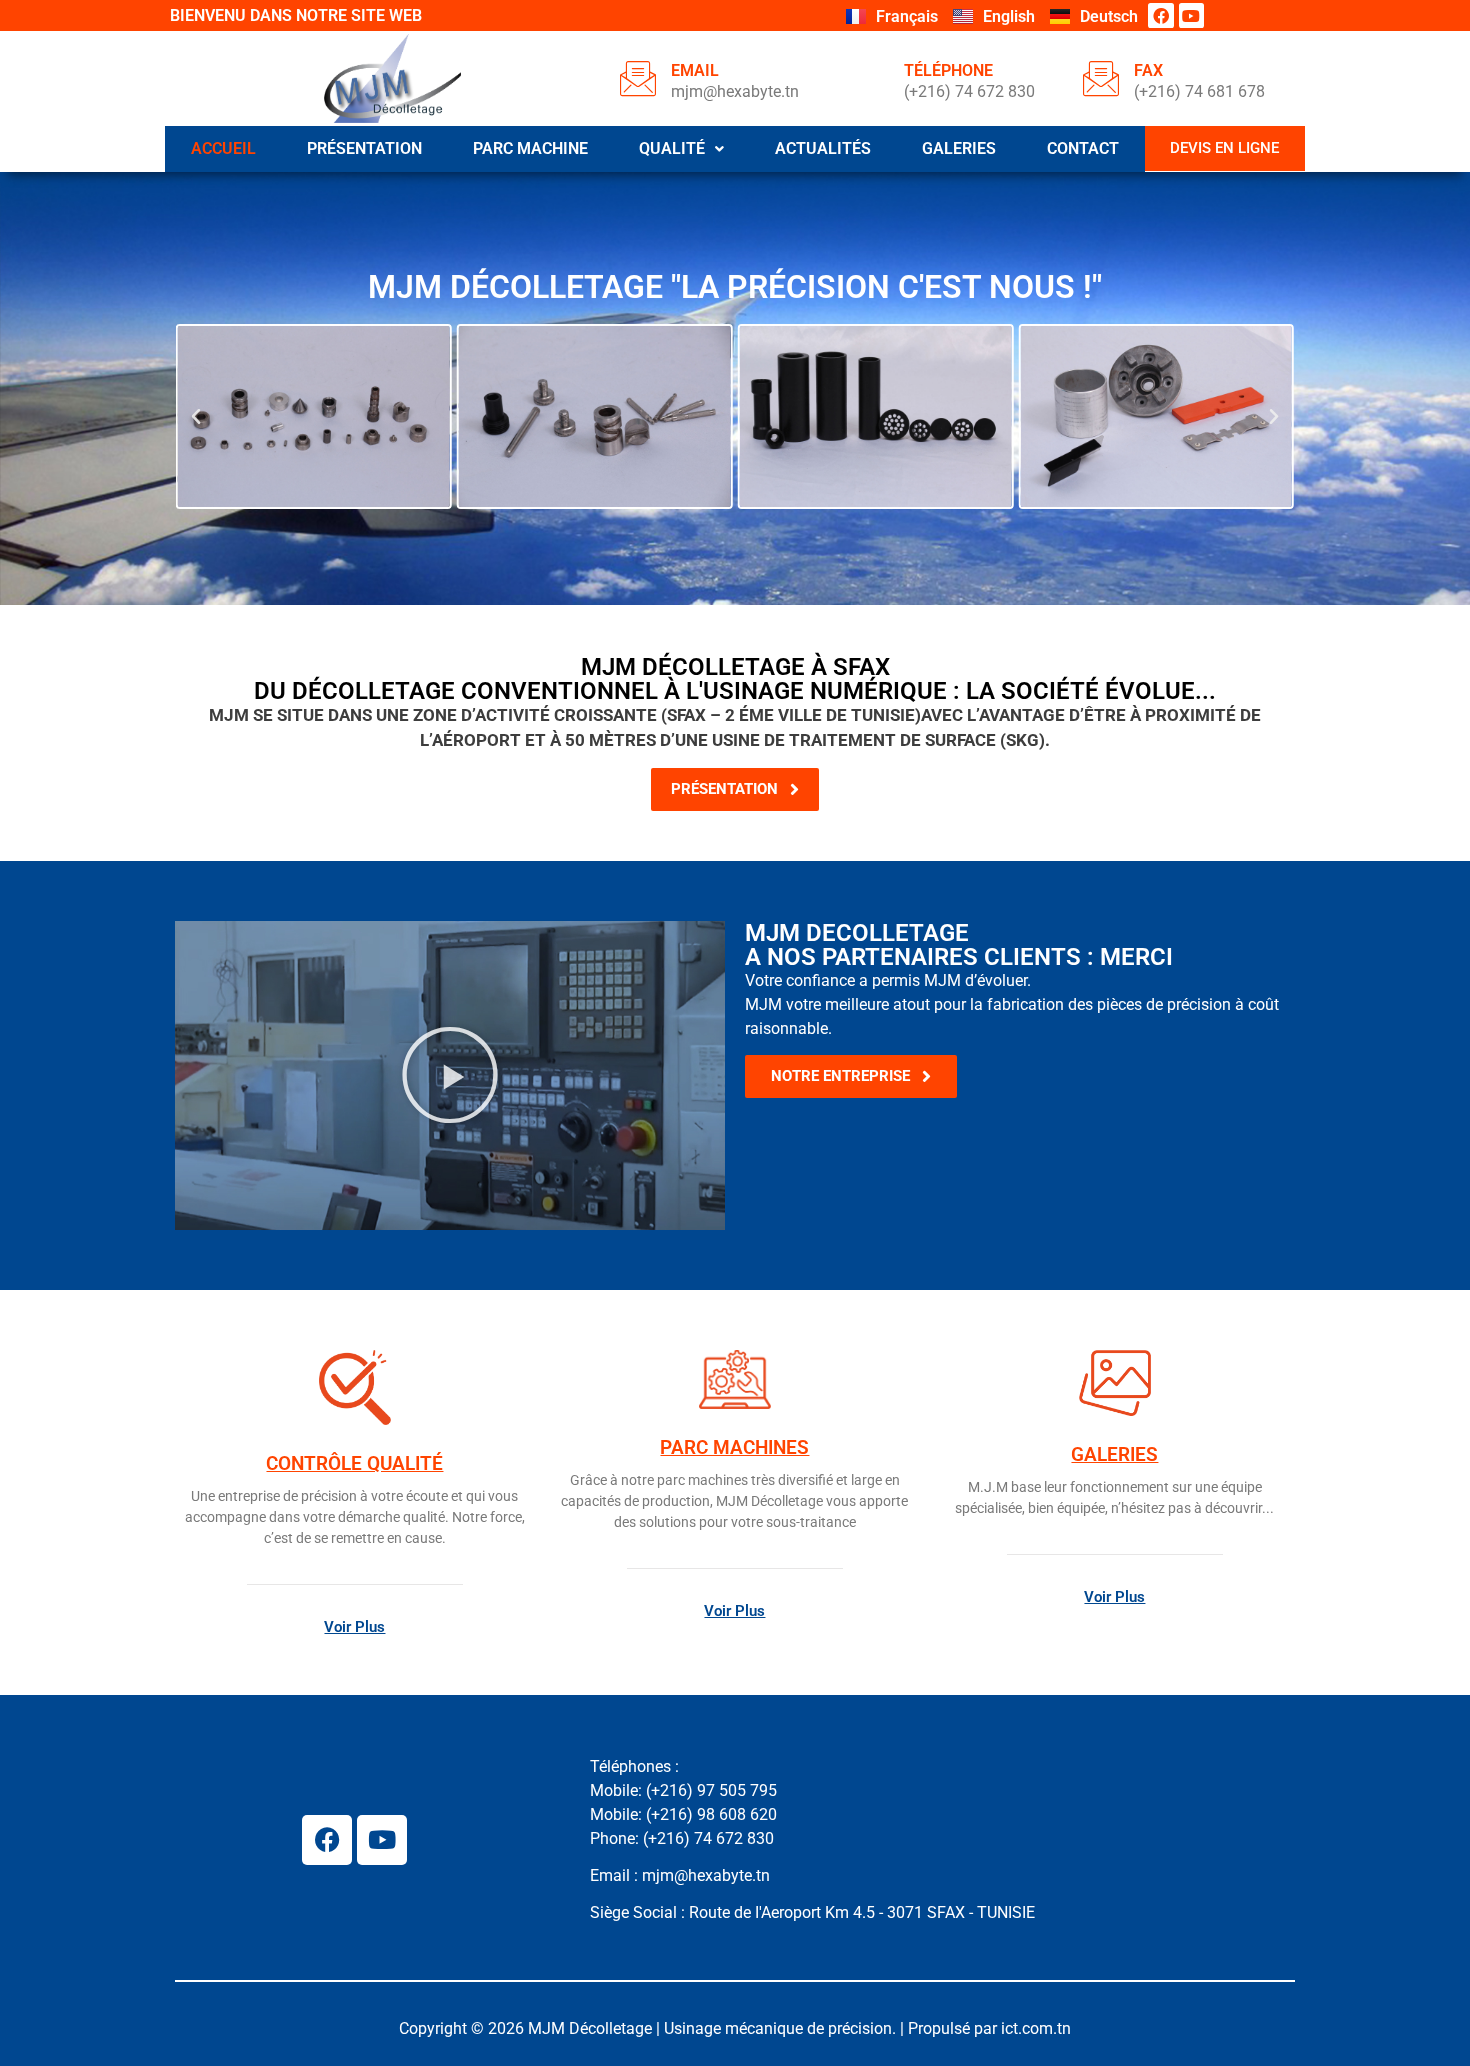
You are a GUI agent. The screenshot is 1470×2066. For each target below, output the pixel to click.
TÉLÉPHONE (948, 70)
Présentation (364, 148)
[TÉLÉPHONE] (871, 78)
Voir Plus (354, 1627)
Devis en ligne (1224, 148)
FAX (1148, 70)
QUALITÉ (672, 148)
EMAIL (695, 70)
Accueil (223, 148)
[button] (681, 149)
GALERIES (1114, 1454)
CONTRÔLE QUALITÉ (354, 1463)
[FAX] (1101, 78)
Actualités (823, 148)
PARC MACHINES (734, 1447)
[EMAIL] (638, 78)
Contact (1083, 148)
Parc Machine (530, 148)
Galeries (959, 148)
